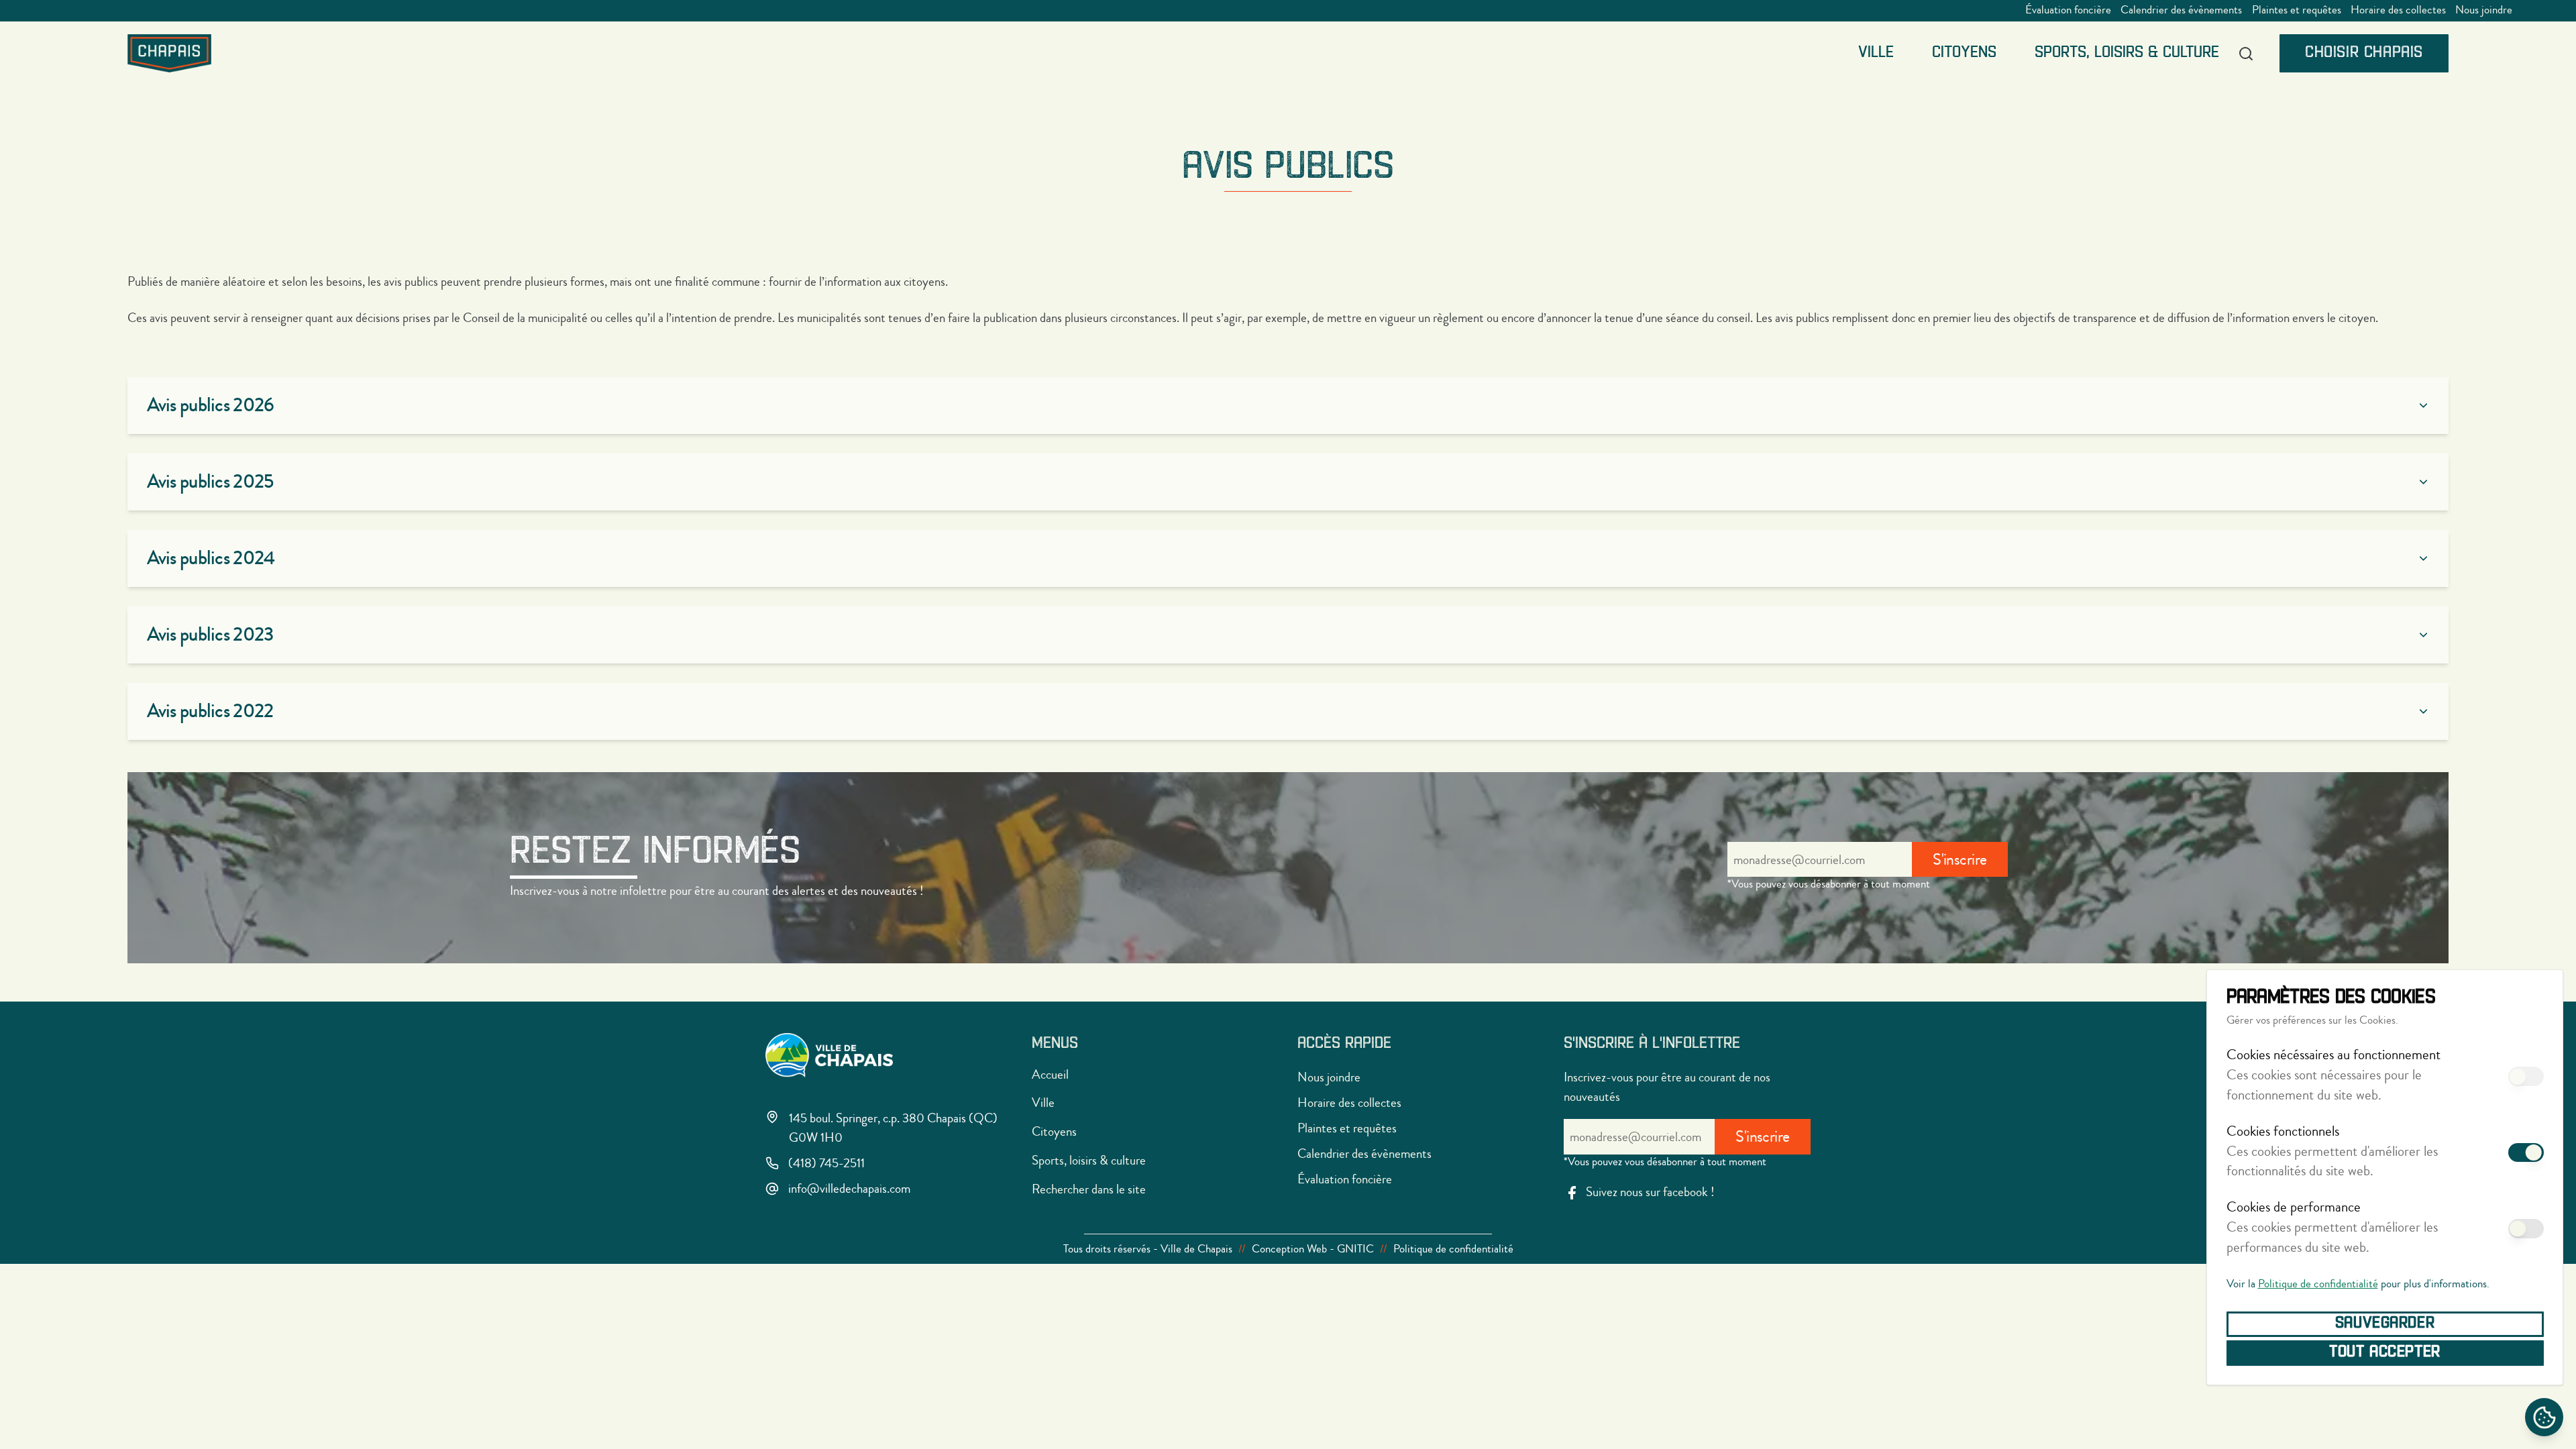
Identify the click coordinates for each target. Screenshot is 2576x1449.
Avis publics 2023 (210, 635)
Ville (1876, 53)
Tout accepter (2385, 1352)
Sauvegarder (2385, 1324)
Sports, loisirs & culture (2127, 53)
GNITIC (1355, 1249)
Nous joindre (2484, 10)
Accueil (1050, 1074)
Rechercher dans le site (1089, 1189)
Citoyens (1964, 53)
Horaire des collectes (2398, 10)
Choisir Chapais (2364, 53)
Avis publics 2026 (211, 405)
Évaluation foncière (2068, 10)
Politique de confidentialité (2318, 1284)
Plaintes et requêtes (2297, 10)
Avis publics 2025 (210, 482)
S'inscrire (1960, 860)
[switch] (2526, 1076)
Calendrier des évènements (2181, 10)
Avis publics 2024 (211, 558)
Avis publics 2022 (210, 711)
